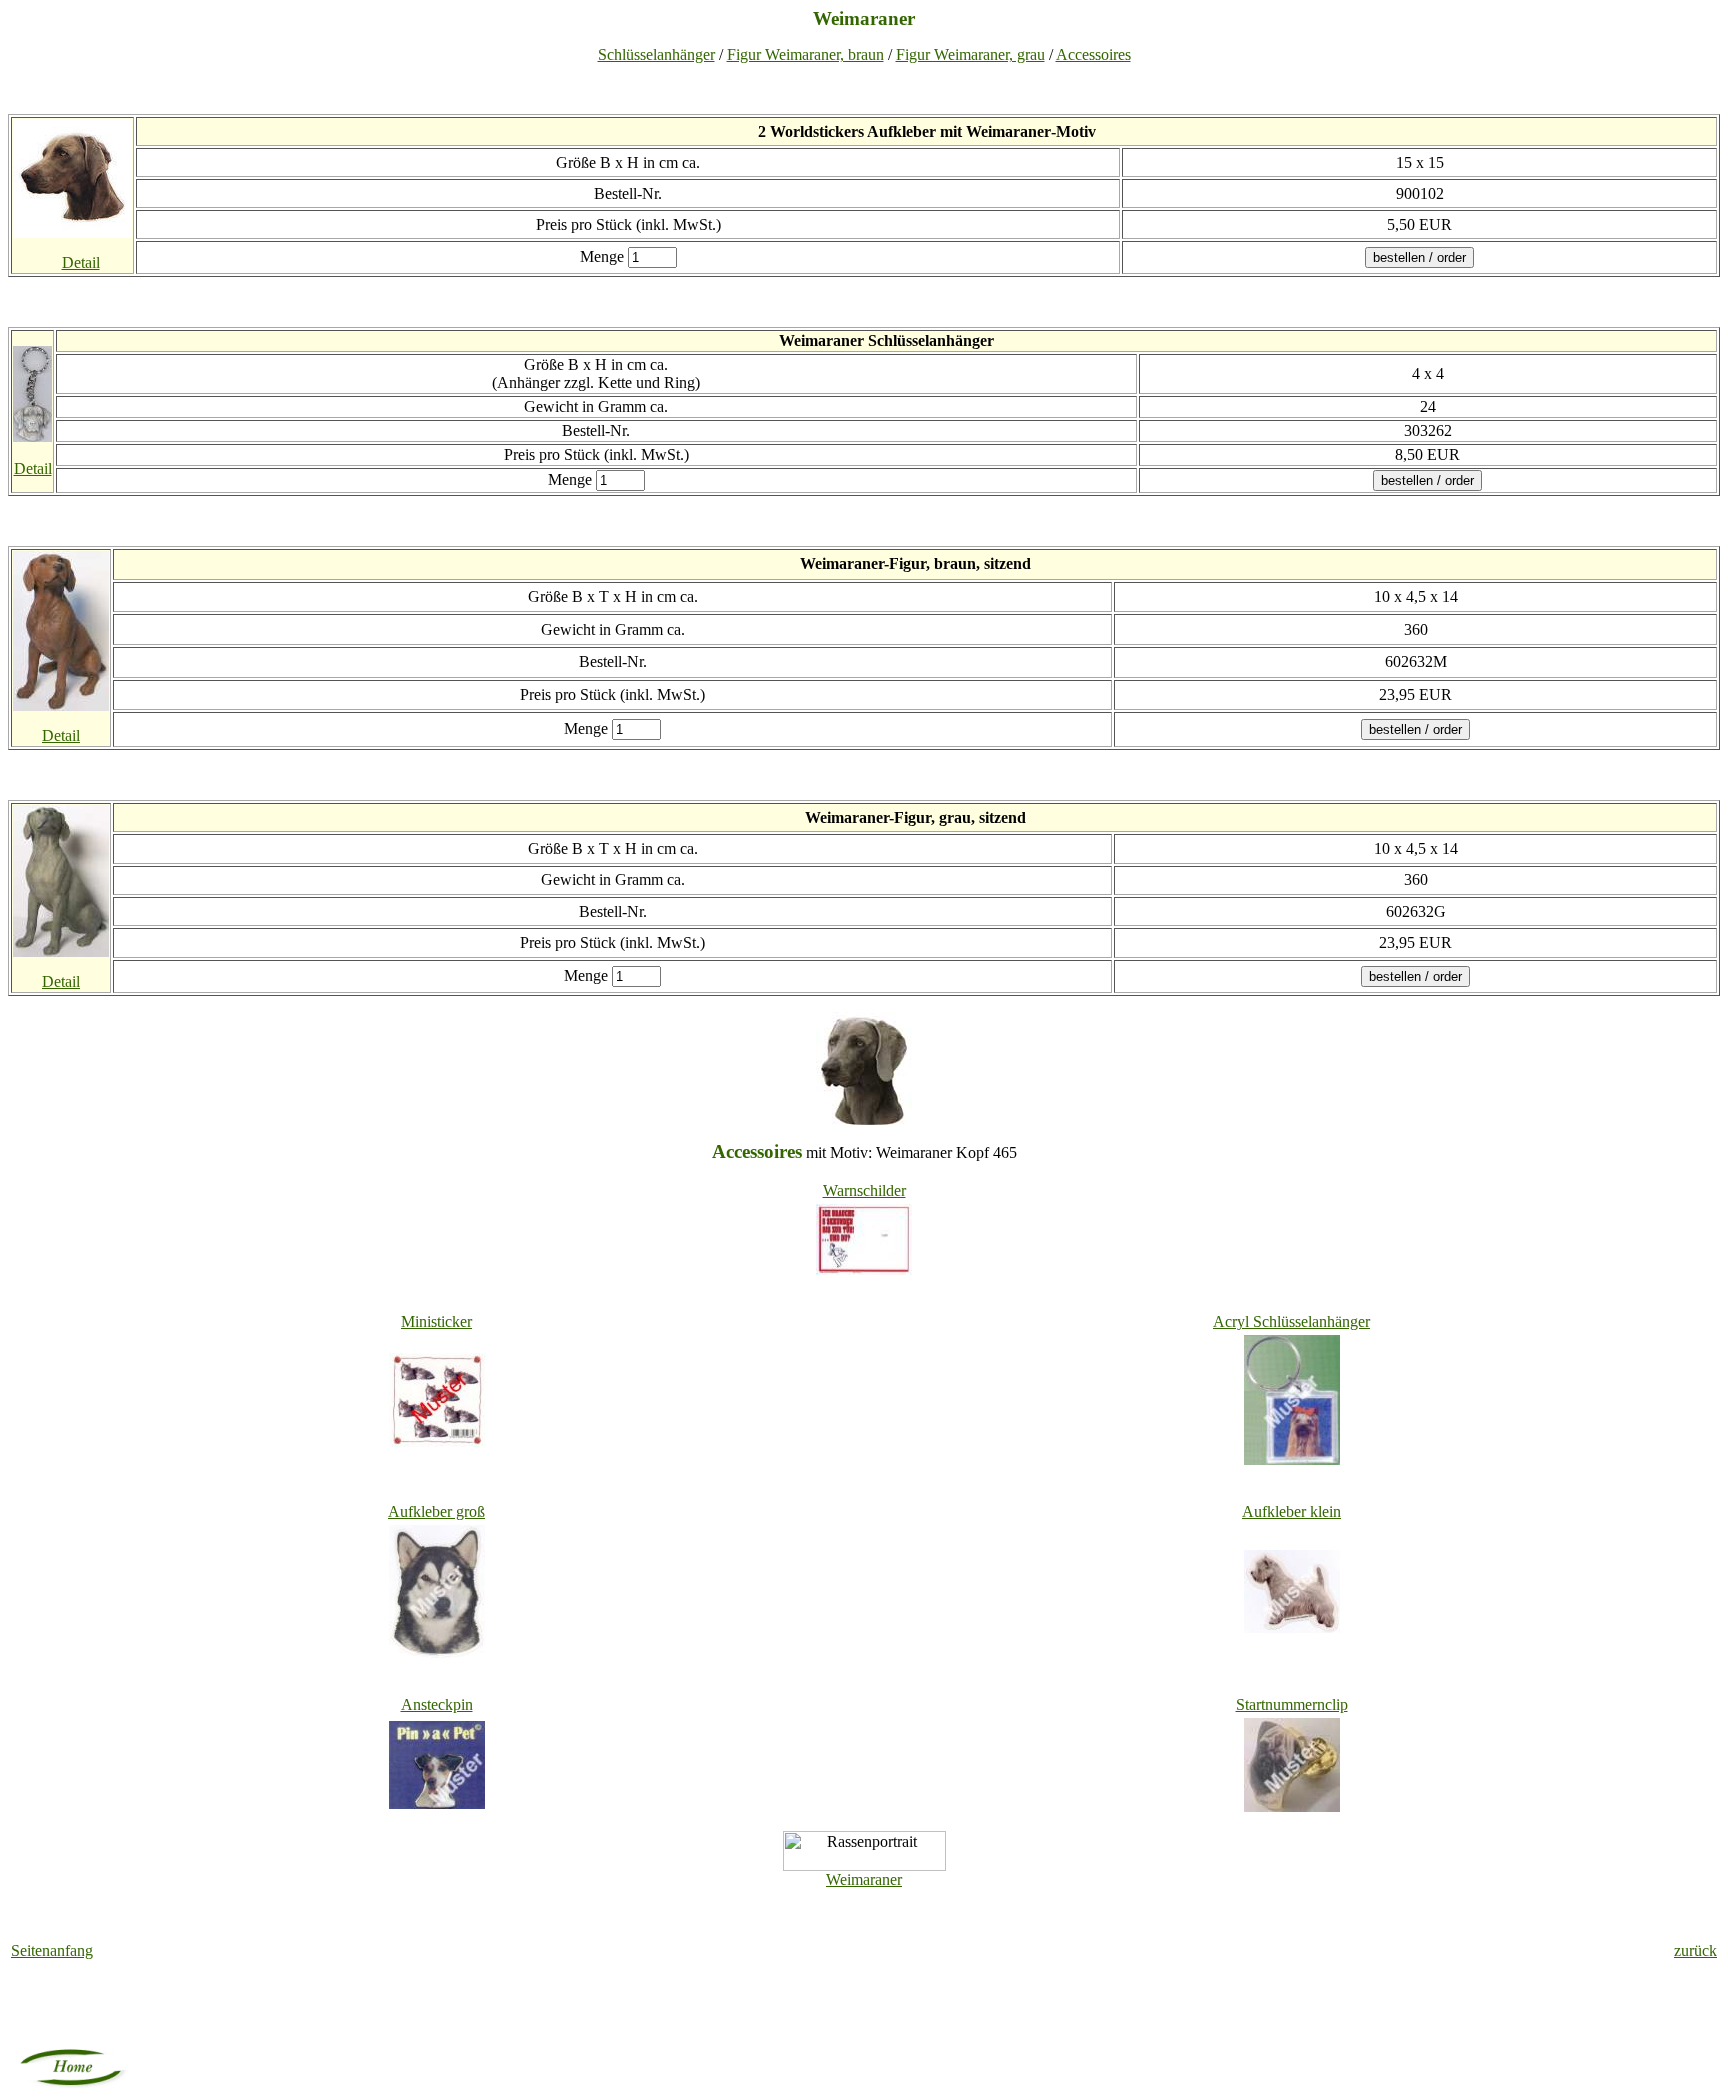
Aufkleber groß (436, 1511)
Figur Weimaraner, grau (970, 54)
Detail (81, 262)
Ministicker (436, 1321)
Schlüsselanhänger (656, 54)
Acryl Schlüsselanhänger (1291, 1321)
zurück (1695, 1950)
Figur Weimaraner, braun (805, 54)
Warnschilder (864, 1190)
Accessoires (1093, 54)
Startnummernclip (1292, 1704)
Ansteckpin (437, 1704)
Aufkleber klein (1291, 1511)
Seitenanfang (52, 1950)
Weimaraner (864, 1879)
